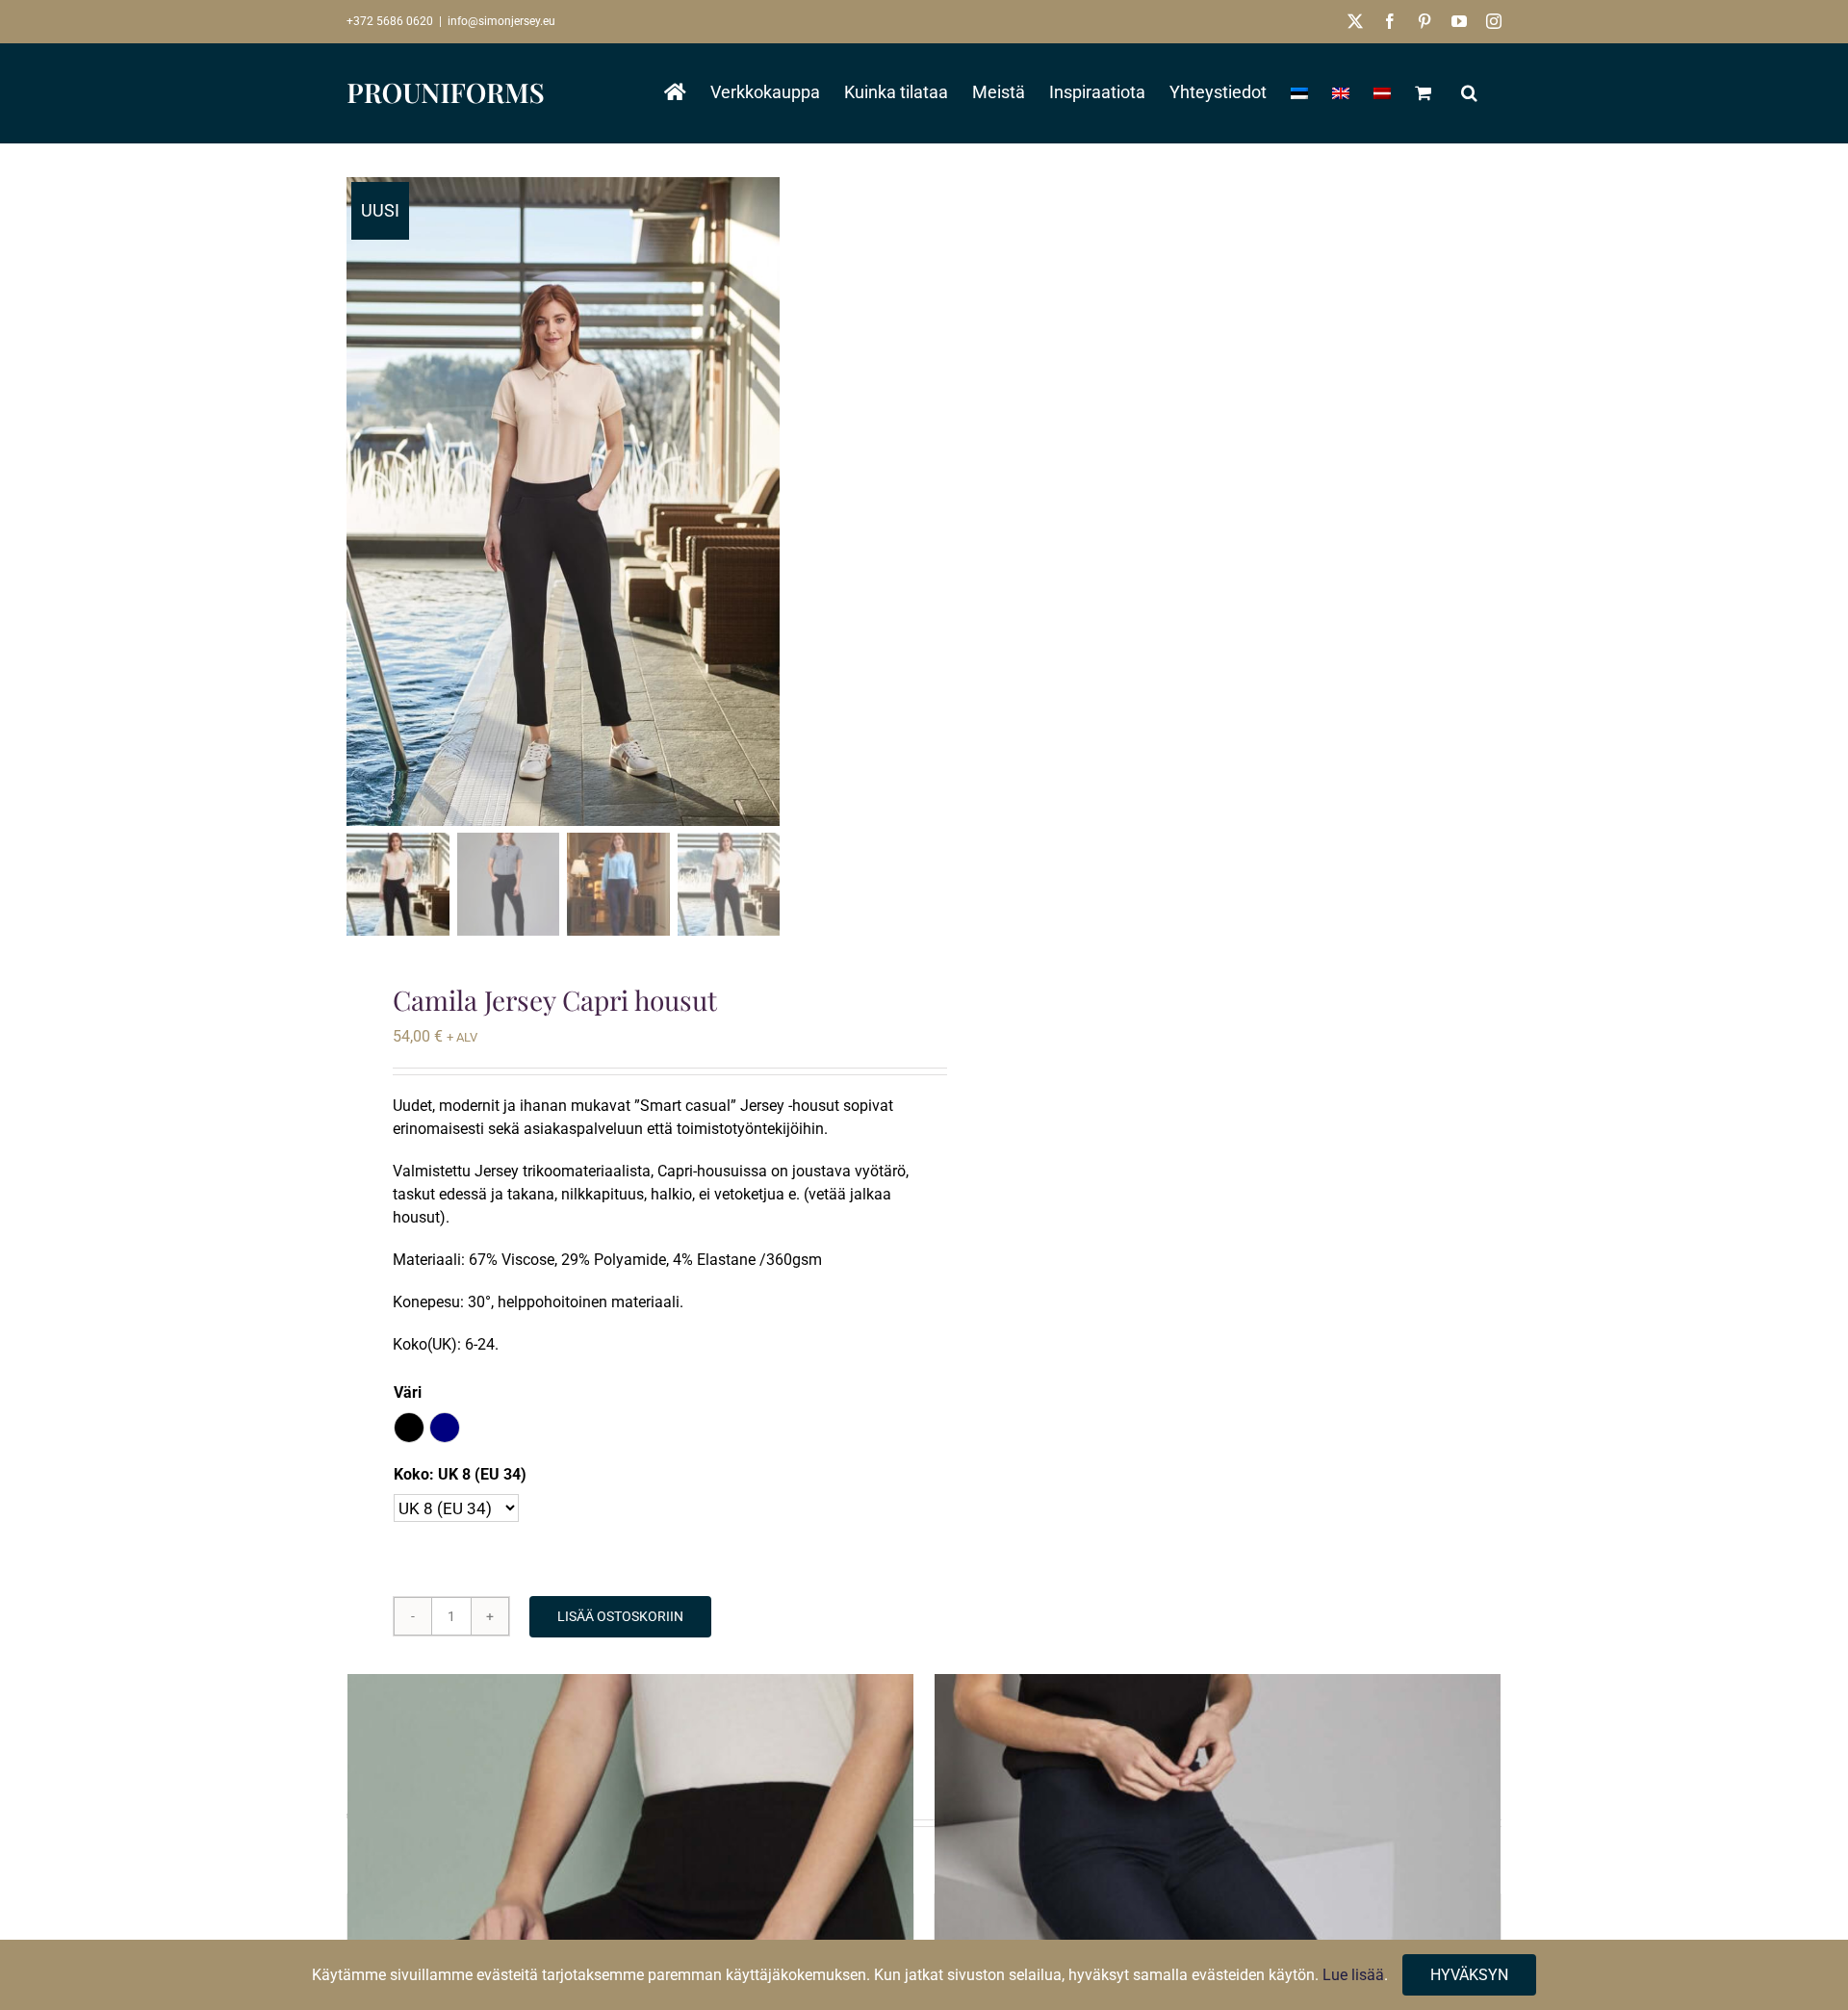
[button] (1469, 92)
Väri (408, 1392)
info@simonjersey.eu (501, 21)
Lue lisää (1353, 1975)
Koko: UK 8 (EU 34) (460, 1474)
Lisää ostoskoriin (620, 1616)
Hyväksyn (1469, 1975)
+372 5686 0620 (390, 21)
